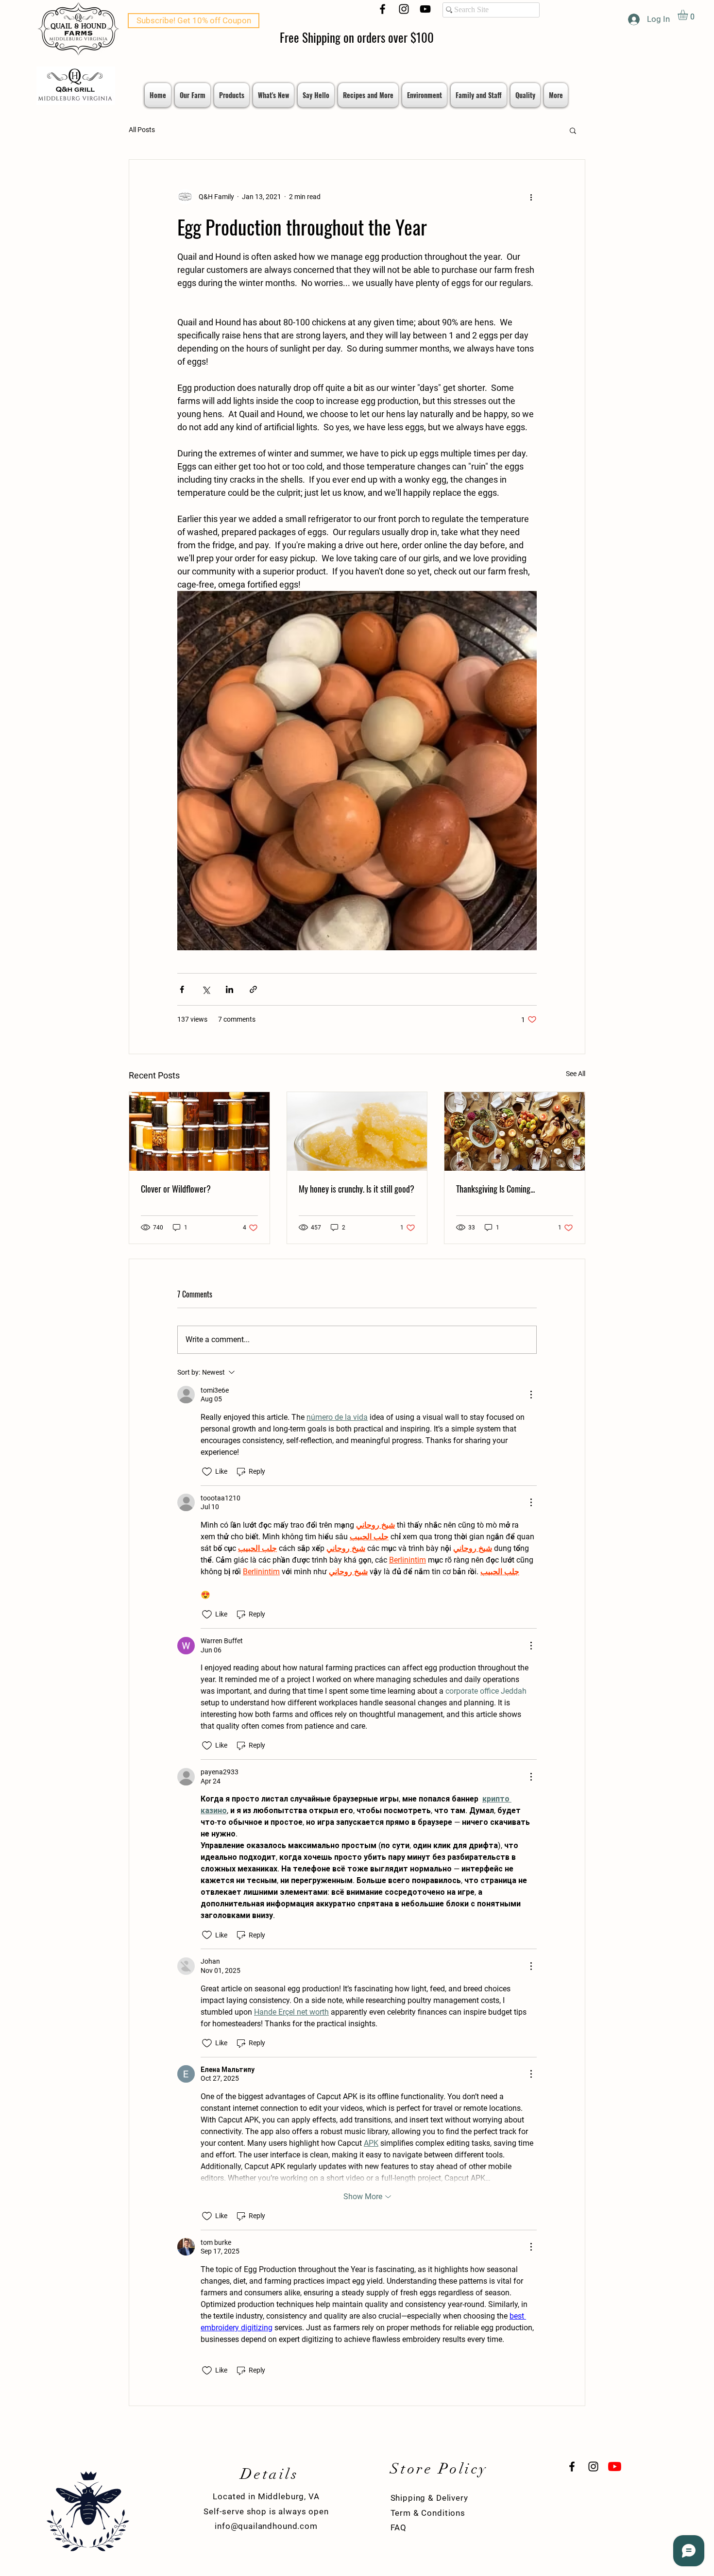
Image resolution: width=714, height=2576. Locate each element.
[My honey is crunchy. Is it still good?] (357, 1131)
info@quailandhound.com (266, 2526)
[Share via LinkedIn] (229, 989)
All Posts (142, 130)
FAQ (399, 2527)
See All (576, 1074)
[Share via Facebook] (182, 989)
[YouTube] (425, 9)
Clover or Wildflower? (176, 1189)
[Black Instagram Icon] (404, 9)
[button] (689, 15)
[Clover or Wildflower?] (199, 1131)
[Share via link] (253, 989)
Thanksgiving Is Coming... (495, 1189)
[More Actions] (531, 1395)
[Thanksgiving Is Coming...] (515, 1131)
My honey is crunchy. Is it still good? (357, 1189)
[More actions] (531, 197)
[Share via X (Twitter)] (206, 989)
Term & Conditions (428, 2513)
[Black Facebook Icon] (382, 9)
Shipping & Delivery (429, 2498)
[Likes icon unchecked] (207, 1472)
